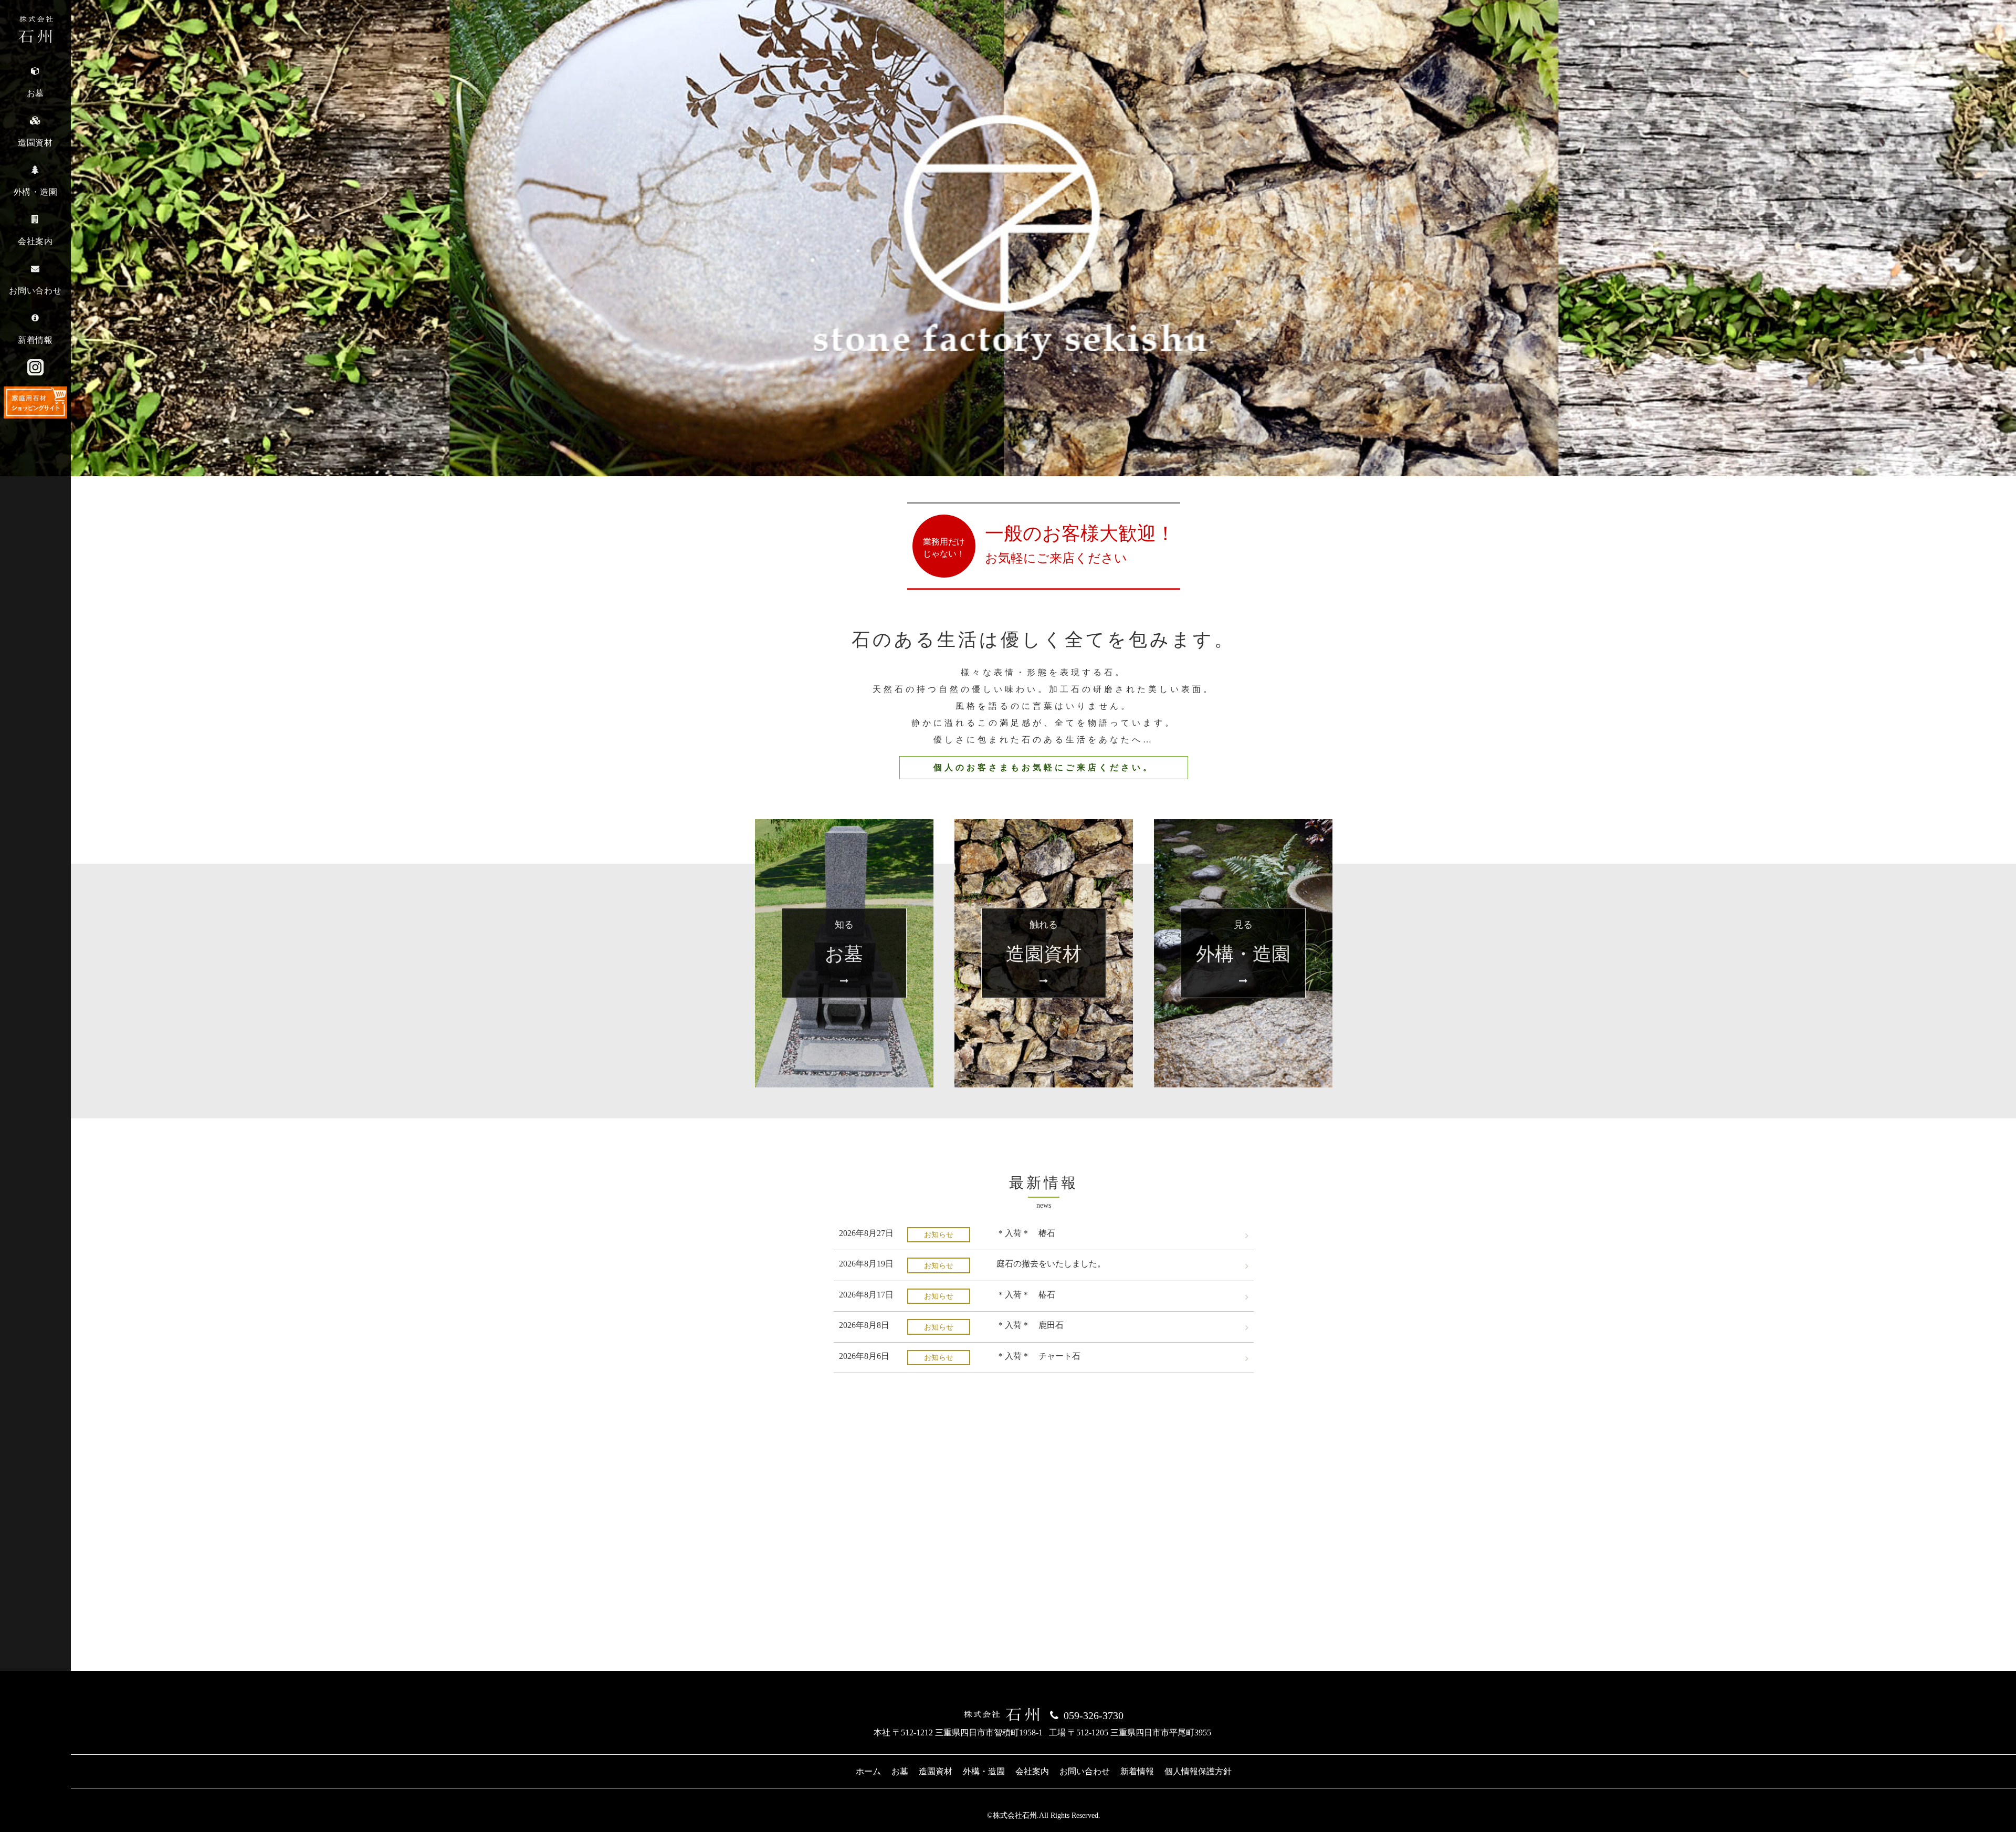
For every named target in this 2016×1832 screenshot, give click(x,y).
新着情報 (1137, 1771)
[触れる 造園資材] (1044, 825)
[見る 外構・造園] (1243, 825)
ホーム (868, 1771)
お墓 (900, 1771)
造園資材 (936, 1771)
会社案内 (1032, 1771)
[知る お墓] (844, 825)
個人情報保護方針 (1198, 1771)
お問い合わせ (1085, 1771)
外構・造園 (984, 1771)
